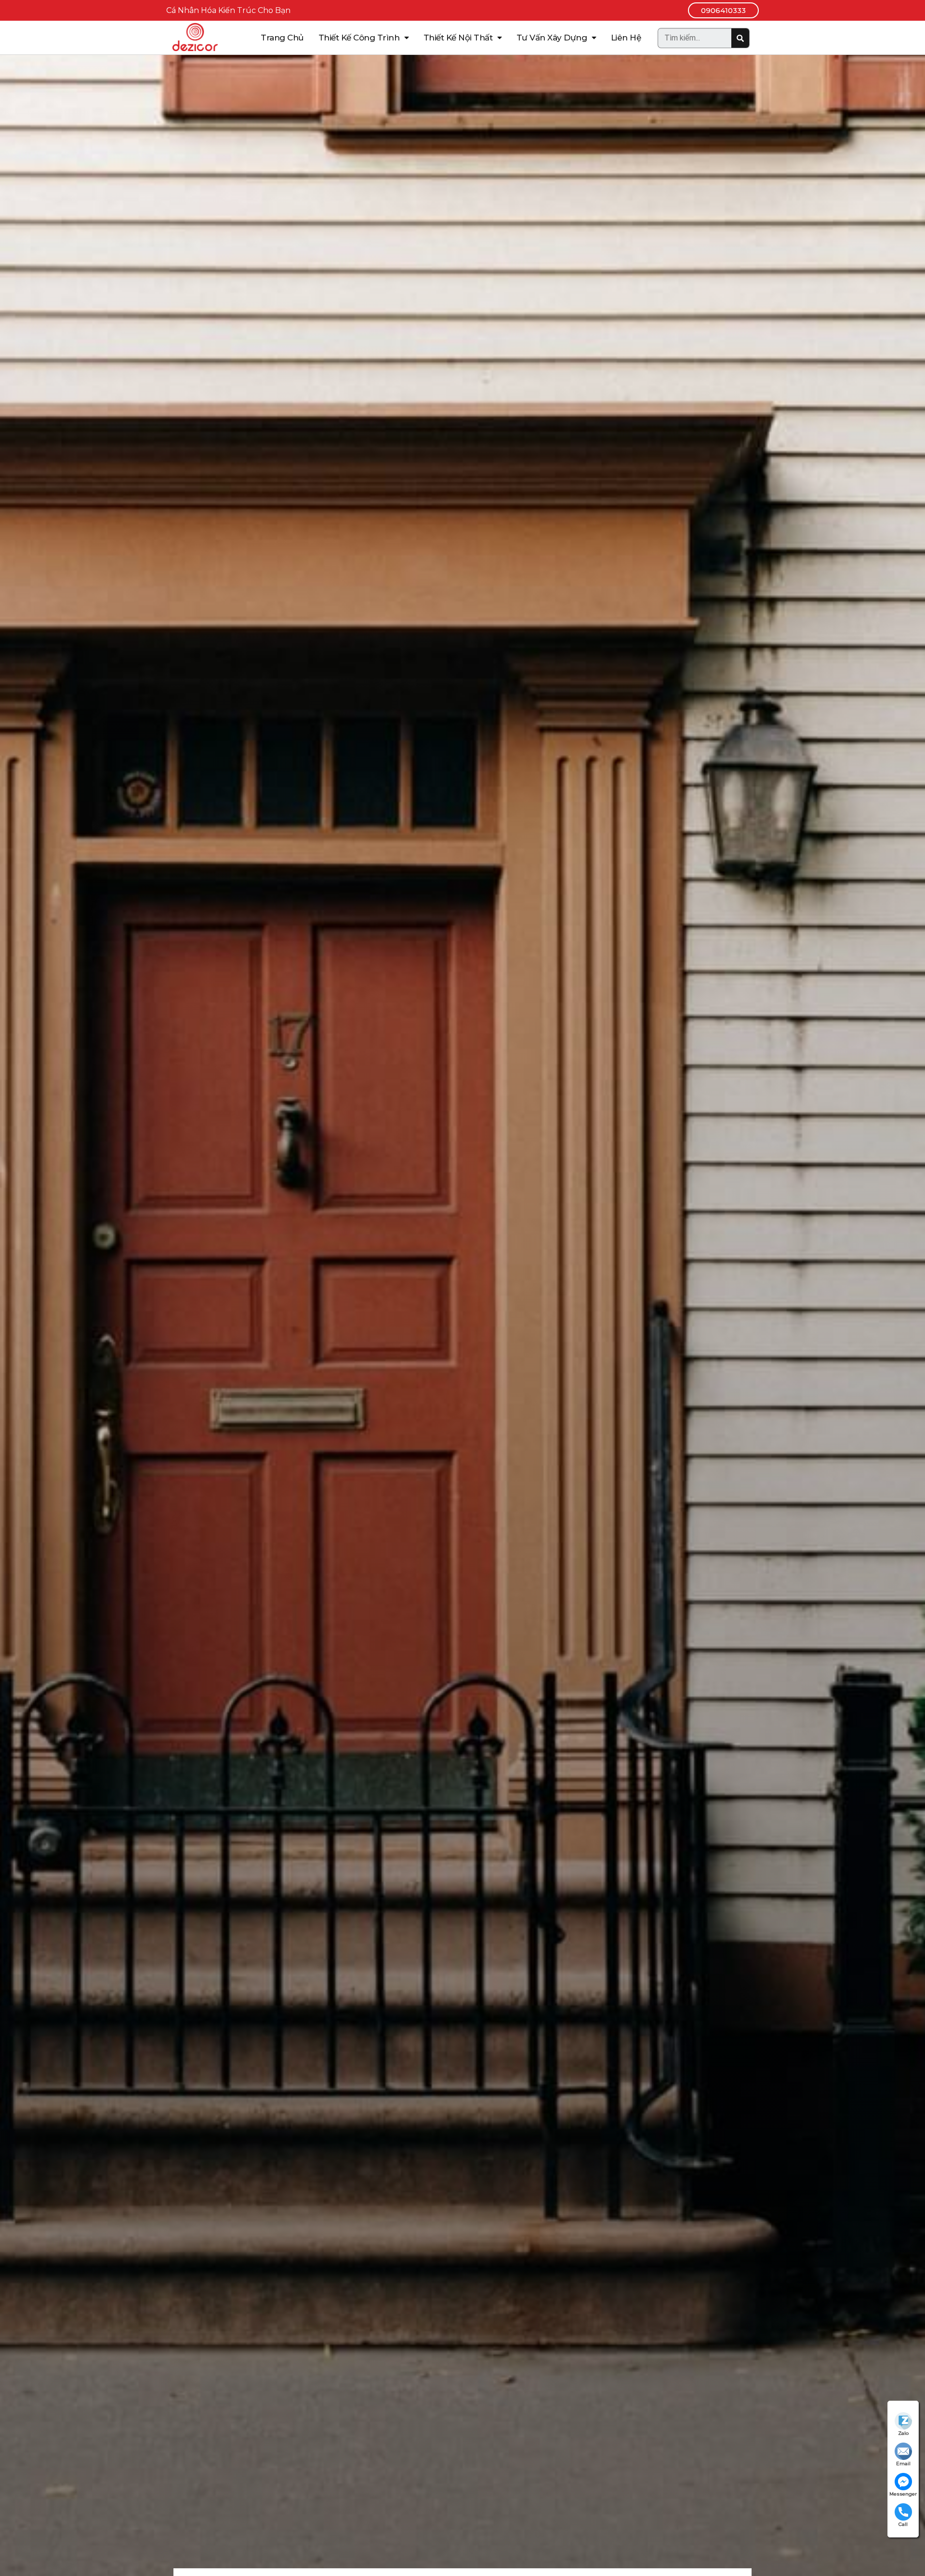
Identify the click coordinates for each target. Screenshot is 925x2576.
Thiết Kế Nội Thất (458, 38)
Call (903, 2524)
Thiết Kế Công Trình (359, 38)
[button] (723, 10)
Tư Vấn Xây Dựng (552, 38)
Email (903, 2464)
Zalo (903, 2433)
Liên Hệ (626, 38)
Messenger (903, 2494)
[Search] (740, 38)
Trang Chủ (282, 38)
